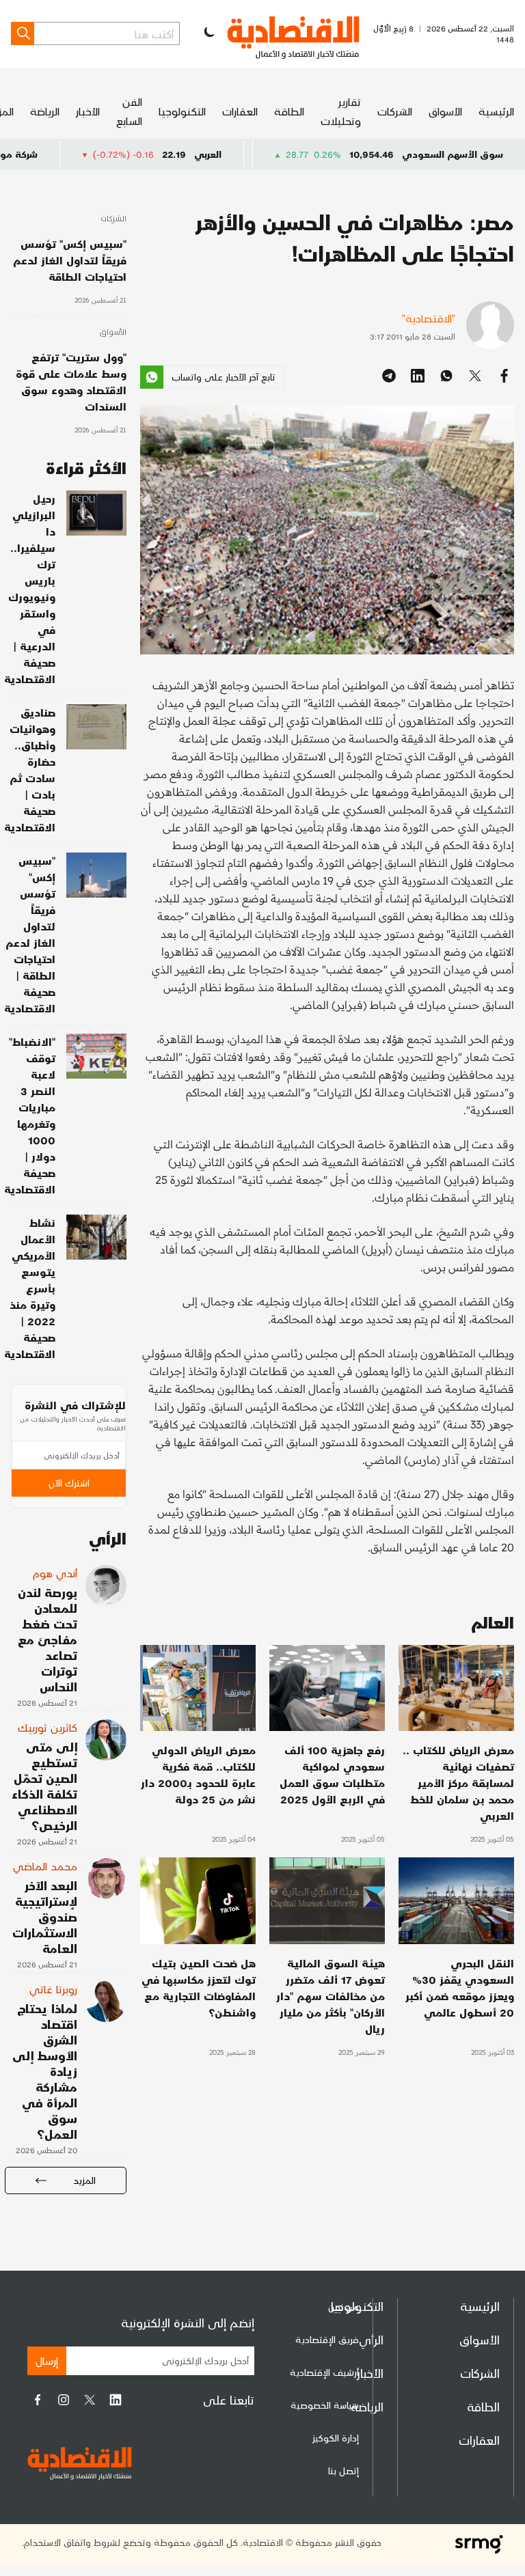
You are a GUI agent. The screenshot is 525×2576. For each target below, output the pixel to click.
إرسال (47, 2360)
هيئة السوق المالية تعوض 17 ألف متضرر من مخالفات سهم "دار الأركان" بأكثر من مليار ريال (331, 1996)
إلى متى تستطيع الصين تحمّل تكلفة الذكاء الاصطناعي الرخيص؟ (44, 1786)
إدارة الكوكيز (336, 2438)
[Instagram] (64, 2400)
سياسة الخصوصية (325, 2405)
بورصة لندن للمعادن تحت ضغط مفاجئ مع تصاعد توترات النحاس (48, 1639)
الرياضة (45, 111)
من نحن (344, 2307)
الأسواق (445, 111)
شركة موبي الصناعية (58, 154)
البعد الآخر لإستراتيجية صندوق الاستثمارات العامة (45, 1916)
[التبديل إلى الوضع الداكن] (208, 33)
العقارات (240, 111)
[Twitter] (90, 2400)
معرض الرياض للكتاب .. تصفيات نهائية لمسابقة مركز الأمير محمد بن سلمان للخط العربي (458, 1783)
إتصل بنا (344, 2470)
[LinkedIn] (116, 2400)
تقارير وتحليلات (341, 111)
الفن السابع (129, 111)
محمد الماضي (45, 1866)
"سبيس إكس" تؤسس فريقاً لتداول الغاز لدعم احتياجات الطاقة (70, 260)
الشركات (395, 111)
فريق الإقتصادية (327, 2339)
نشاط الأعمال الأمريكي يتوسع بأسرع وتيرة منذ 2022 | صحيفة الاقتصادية (30, 1288)
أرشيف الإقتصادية (324, 2372)
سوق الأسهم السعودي (453, 154)
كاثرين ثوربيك (48, 1727)
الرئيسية (496, 111)
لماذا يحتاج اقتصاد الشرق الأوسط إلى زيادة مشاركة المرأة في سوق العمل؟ (45, 2071)
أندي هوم (55, 1573)
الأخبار (88, 111)
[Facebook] (38, 2400)
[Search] (23, 33)
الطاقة (289, 111)
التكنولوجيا (182, 111)
